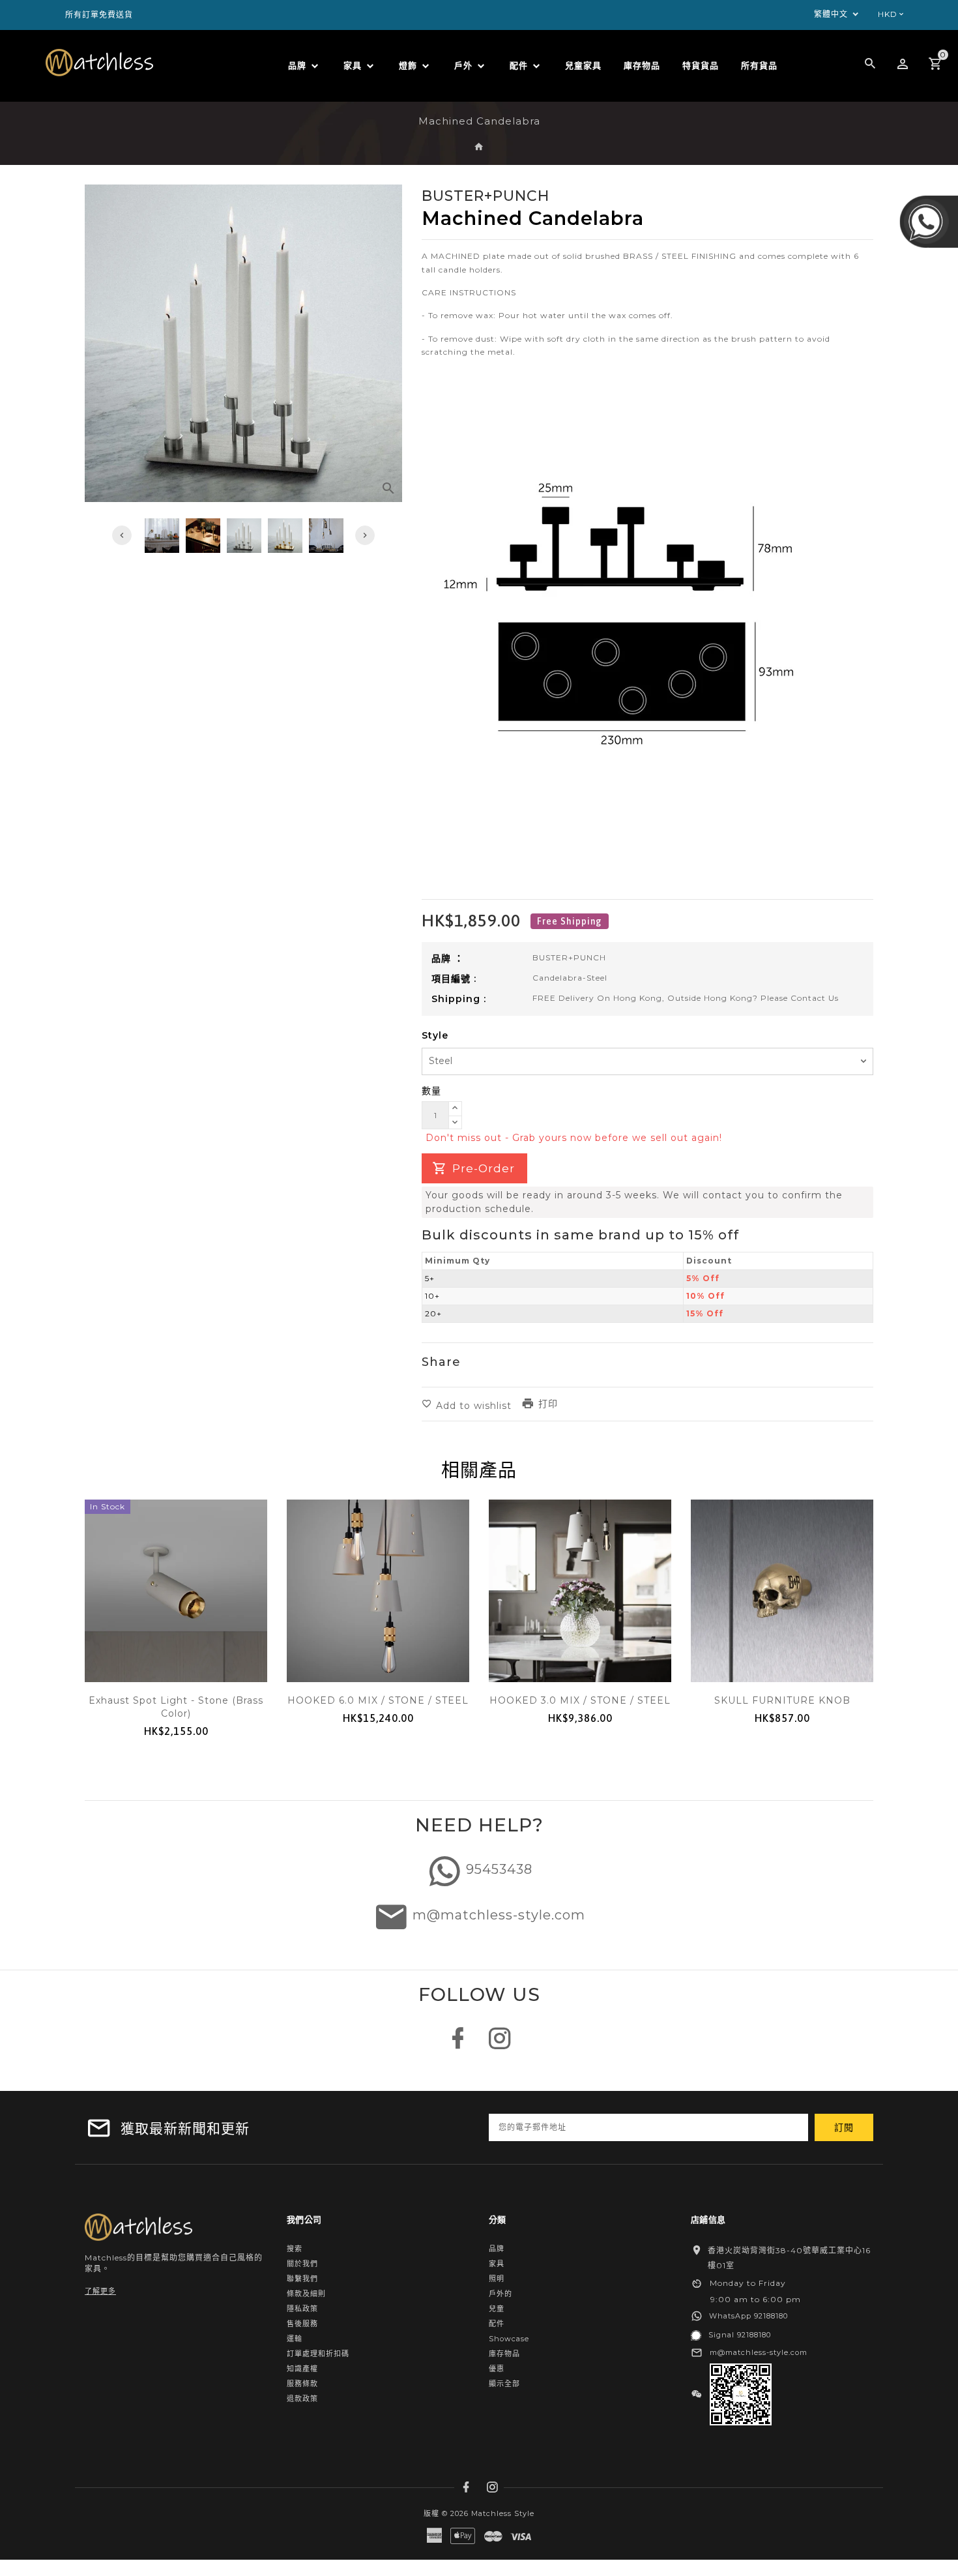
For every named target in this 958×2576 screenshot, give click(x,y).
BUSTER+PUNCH (569, 957)
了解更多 (100, 2291)
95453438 (499, 1869)
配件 (497, 2324)
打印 (548, 1404)
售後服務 (302, 2324)
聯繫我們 (302, 2279)
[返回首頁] (479, 147)
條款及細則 (306, 2294)
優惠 (497, 2369)
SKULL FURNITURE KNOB (782, 1700)
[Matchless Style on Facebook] (458, 2045)
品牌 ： (448, 958)
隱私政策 (302, 2309)
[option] (244, 536)
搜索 (295, 2249)
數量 (431, 1091)
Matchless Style (503, 2513)
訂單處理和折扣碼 (318, 2354)
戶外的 (501, 2294)
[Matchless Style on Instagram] (500, 2045)
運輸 (295, 2339)
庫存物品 (504, 2354)
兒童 (497, 2309)
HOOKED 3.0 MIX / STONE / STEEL (580, 1700)
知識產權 (302, 2369)
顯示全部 (504, 2384)
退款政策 (302, 2399)
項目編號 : (454, 979)
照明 (497, 2279)
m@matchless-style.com (499, 1915)
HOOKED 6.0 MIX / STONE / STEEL (378, 1700)
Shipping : (459, 999)
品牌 (497, 2249)
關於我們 (302, 2264)
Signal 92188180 (740, 2335)
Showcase (509, 2339)
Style (435, 1035)
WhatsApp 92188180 (748, 2316)
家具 (497, 2264)
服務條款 (302, 2384)
